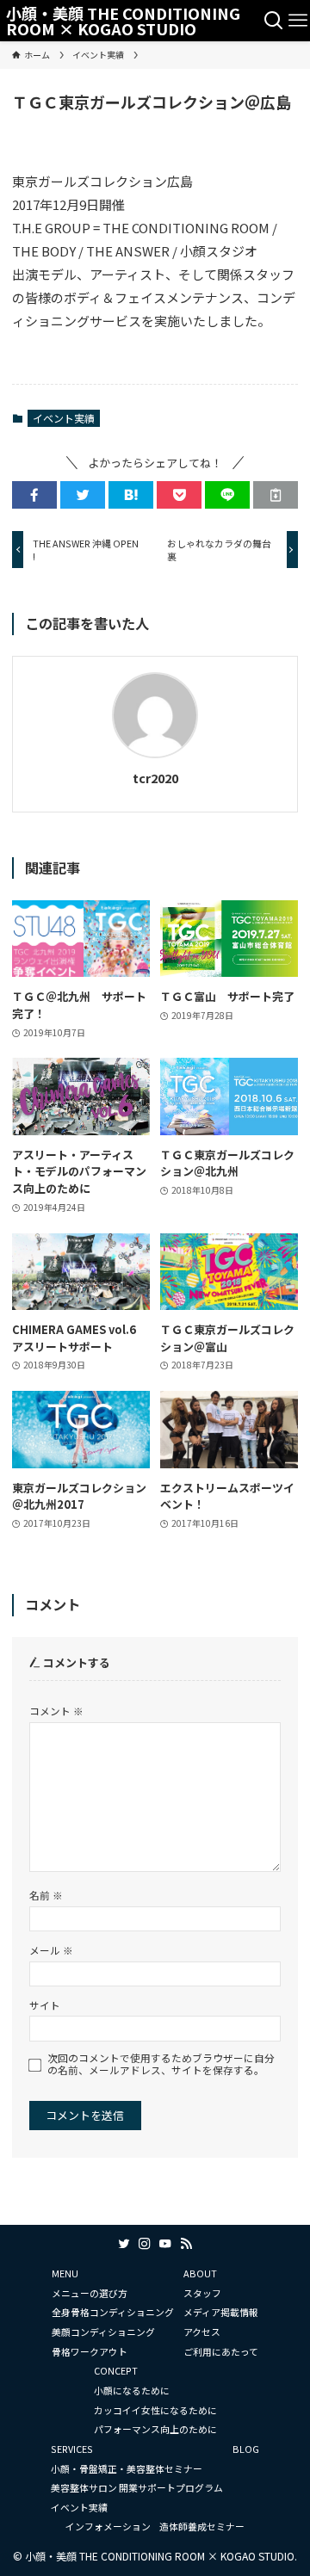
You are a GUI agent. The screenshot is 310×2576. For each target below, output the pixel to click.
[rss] (186, 2244)
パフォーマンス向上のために (155, 2429)
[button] (34, 495)
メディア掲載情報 (221, 2312)
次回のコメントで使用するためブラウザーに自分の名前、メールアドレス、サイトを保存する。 (161, 2064)
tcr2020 (155, 778)
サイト (45, 2005)
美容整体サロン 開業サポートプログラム (137, 2487)
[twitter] (124, 2244)
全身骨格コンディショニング (113, 2312)
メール (51, 1950)
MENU (65, 2273)
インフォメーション (108, 2526)
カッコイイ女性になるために (155, 2410)
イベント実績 (64, 418)
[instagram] (145, 2244)
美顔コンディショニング (103, 2332)
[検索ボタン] (274, 21)
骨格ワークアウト (90, 2351)
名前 (46, 1895)
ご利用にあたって (221, 2351)
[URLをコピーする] (276, 495)
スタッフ (202, 2293)
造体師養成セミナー (202, 2526)
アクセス (202, 2332)
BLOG (246, 2449)
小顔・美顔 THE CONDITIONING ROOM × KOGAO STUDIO (123, 21)
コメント (56, 1711)
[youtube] (165, 2244)
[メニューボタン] (298, 21)
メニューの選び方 (90, 2293)
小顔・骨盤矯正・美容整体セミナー (127, 2468)
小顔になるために (132, 2390)
